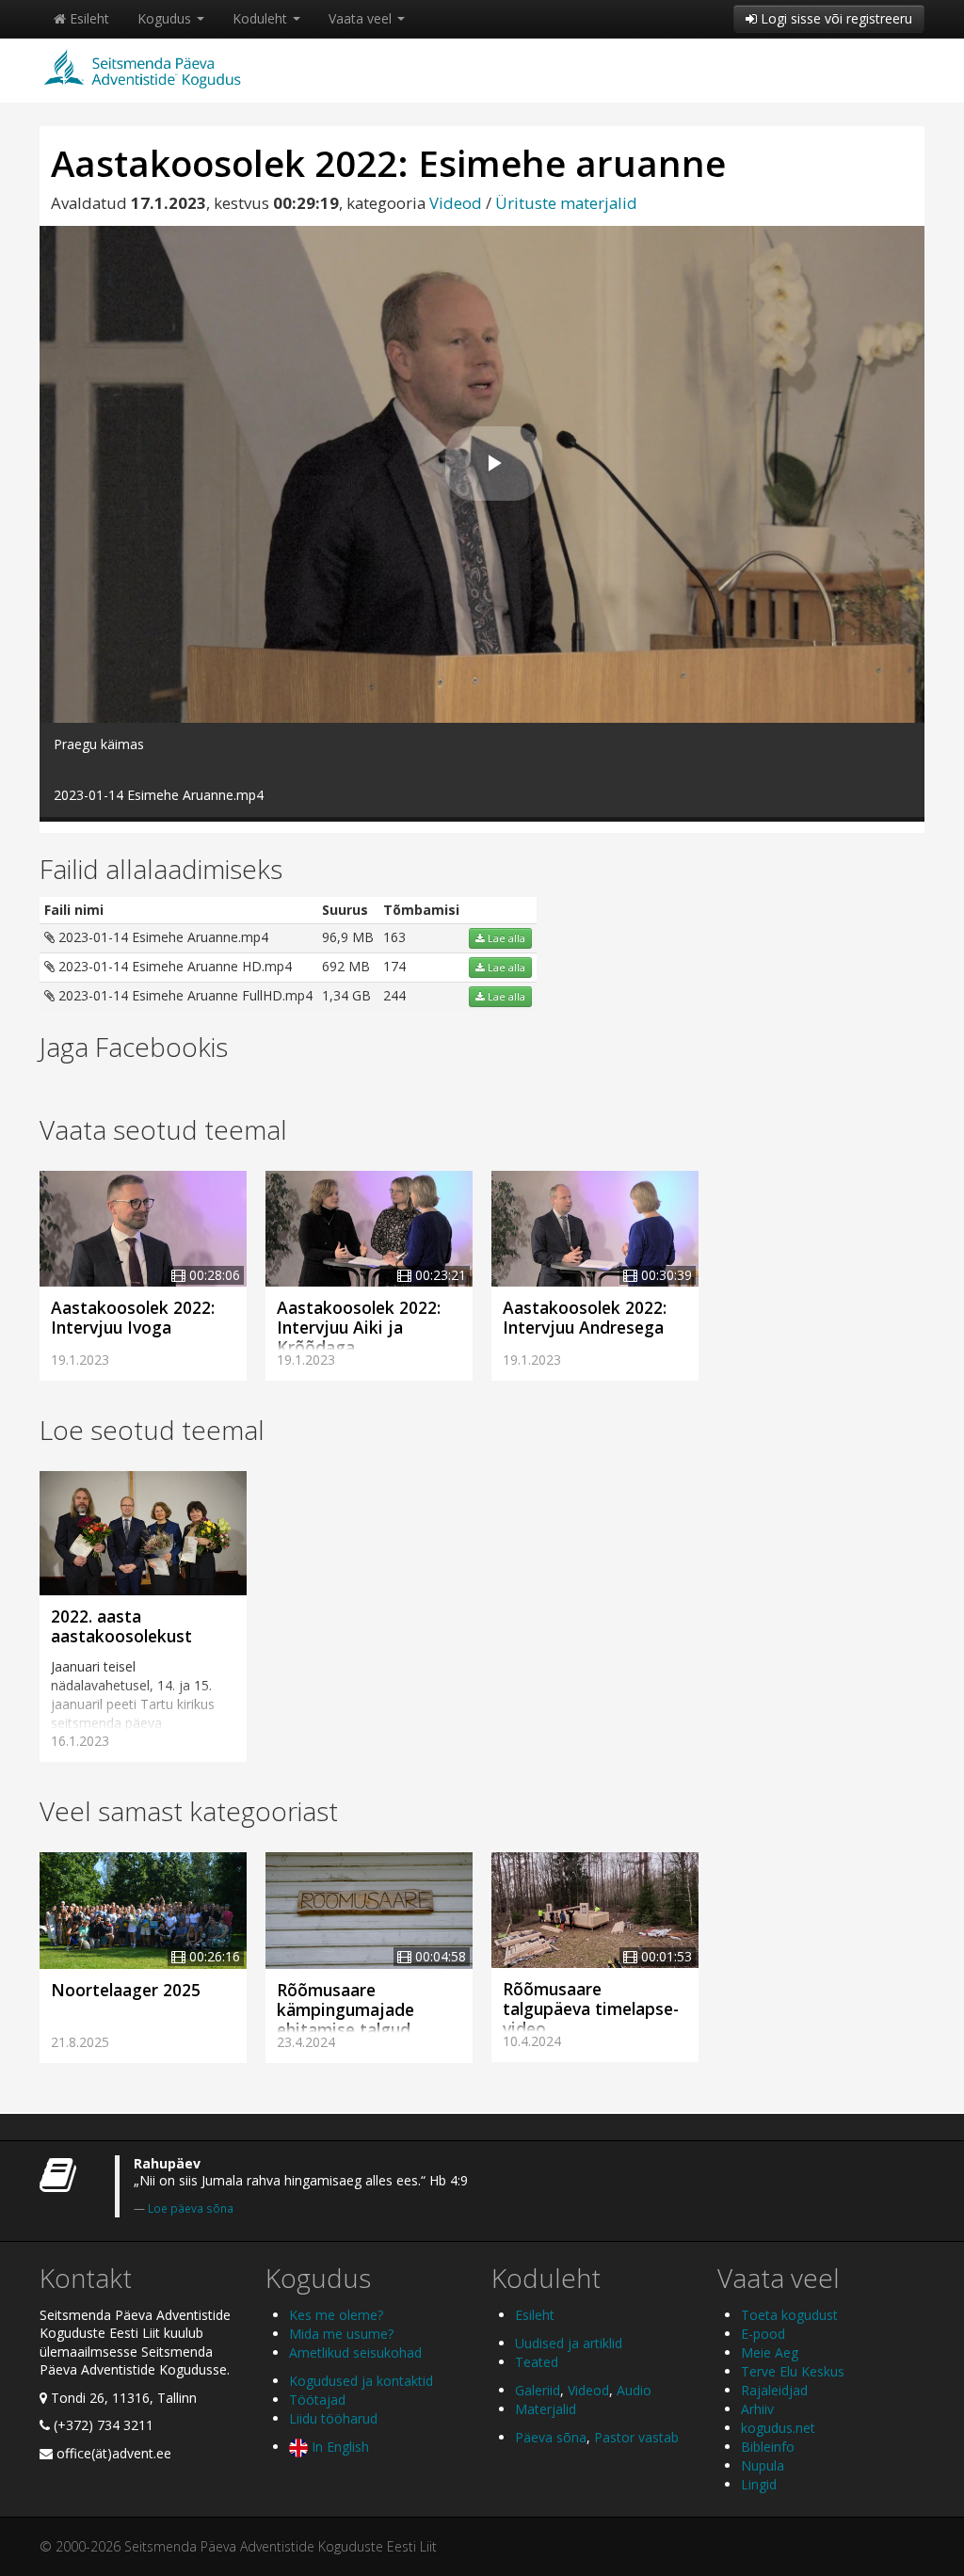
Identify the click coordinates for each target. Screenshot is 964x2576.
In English (338, 2447)
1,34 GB (346, 995)
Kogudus (166, 18)
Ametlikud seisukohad (355, 2352)
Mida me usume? (341, 2334)
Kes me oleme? (336, 2315)
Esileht (88, 18)
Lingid (759, 2484)
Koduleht (262, 18)
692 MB (346, 966)
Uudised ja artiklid (569, 2343)
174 (394, 966)
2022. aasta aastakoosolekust (121, 1626)
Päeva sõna (551, 2437)
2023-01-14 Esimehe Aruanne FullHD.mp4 (184, 995)
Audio (634, 2390)
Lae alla (505, 938)
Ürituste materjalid (566, 203)
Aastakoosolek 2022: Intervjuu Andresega (585, 1317)
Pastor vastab (636, 2437)
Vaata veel (362, 18)
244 (394, 995)
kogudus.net (778, 2428)
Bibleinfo (768, 2447)
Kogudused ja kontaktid (361, 2381)
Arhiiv (757, 2409)
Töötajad (317, 2400)
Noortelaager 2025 (126, 1990)
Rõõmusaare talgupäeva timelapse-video (591, 2008)
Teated (537, 2362)
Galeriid (538, 2390)
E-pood (763, 2334)
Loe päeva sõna (191, 2208)
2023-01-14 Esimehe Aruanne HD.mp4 (173, 966)
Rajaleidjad (774, 2390)
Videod (456, 203)
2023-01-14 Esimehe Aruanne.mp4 (161, 937)
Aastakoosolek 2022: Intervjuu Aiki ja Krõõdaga (359, 1327)
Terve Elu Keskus (793, 2371)
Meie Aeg (770, 2352)
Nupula (763, 2465)
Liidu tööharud (333, 2418)
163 (394, 937)
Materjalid (546, 2409)
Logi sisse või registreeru (835, 18)
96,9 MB (348, 937)
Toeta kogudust (789, 2315)
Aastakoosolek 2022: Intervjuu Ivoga (133, 1317)
